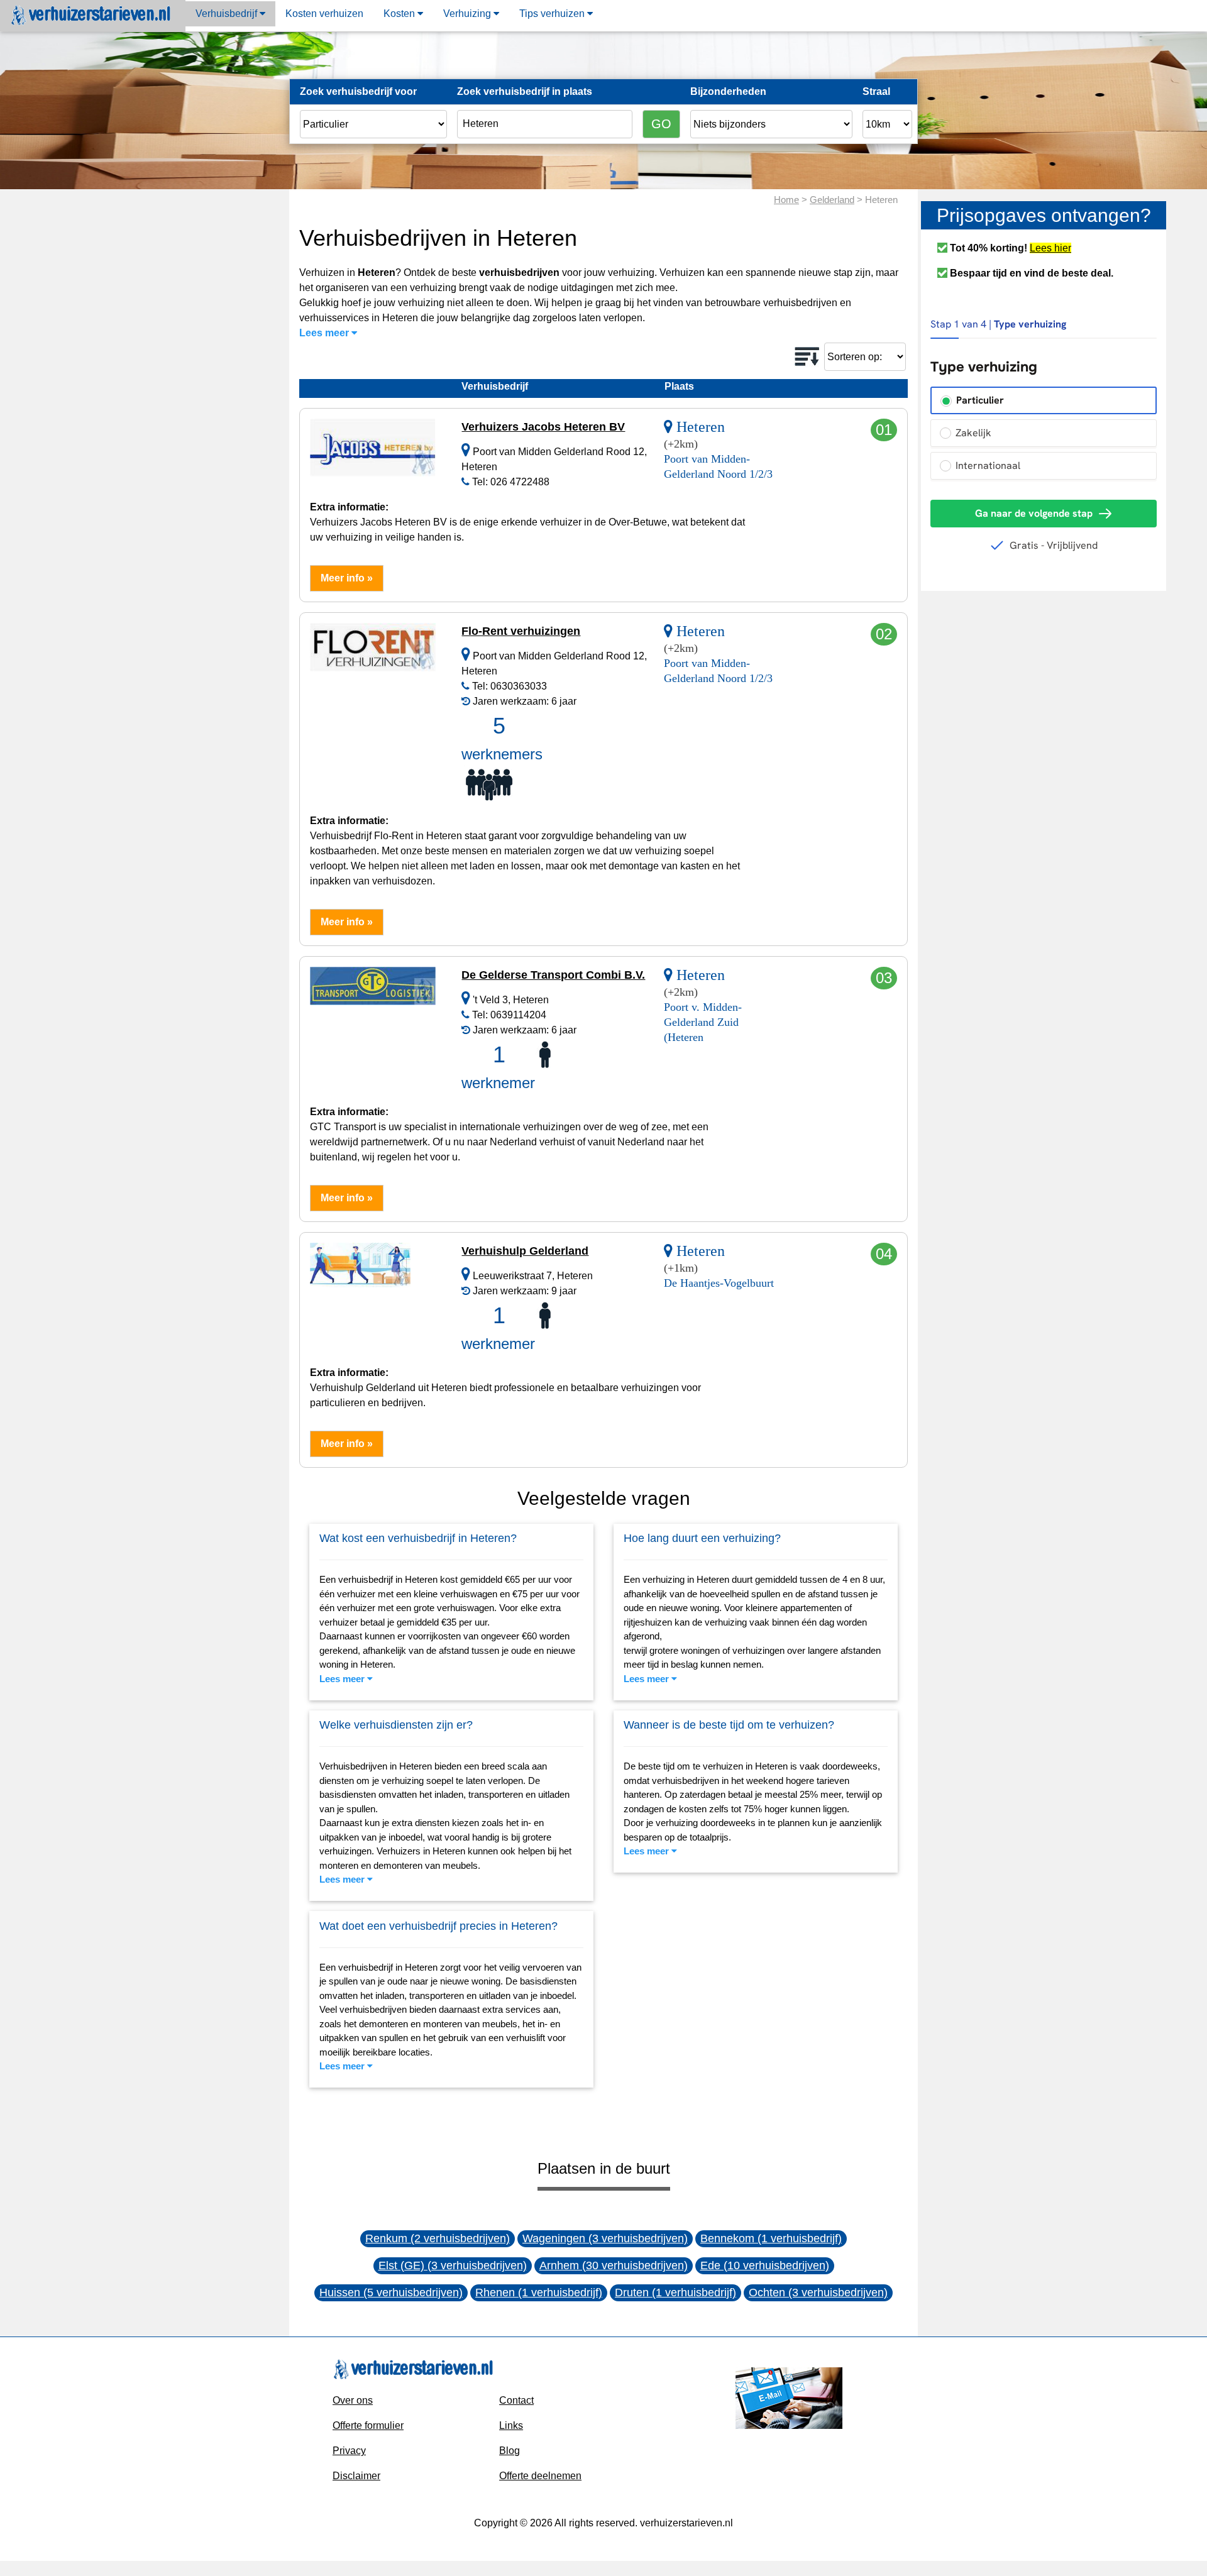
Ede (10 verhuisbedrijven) (765, 2265)
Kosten (400, 14)
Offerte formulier (368, 2425)
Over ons (353, 2400)
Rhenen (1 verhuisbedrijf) (539, 2293)
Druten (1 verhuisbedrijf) (675, 2293)
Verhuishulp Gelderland (525, 1251)
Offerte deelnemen (540, 2476)
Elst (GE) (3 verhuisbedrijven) (453, 2265)
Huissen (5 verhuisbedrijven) (391, 2293)
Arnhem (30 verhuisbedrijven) (614, 2265)
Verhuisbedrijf (228, 14)
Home (786, 200)
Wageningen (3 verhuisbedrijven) (605, 2238)
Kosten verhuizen (324, 14)
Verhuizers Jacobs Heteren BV (543, 427)
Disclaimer (356, 2476)
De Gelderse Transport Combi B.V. (553, 975)
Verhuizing (468, 14)
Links (511, 2425)
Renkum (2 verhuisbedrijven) (438, 2238)
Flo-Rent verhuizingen (521, 631)
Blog (510, 2451)
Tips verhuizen (553, 14)
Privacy (349, 2451)
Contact (516, 2400)
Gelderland (832, 200)
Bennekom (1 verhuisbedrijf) (771, 2238)
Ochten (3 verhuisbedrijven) (818, 2293)
